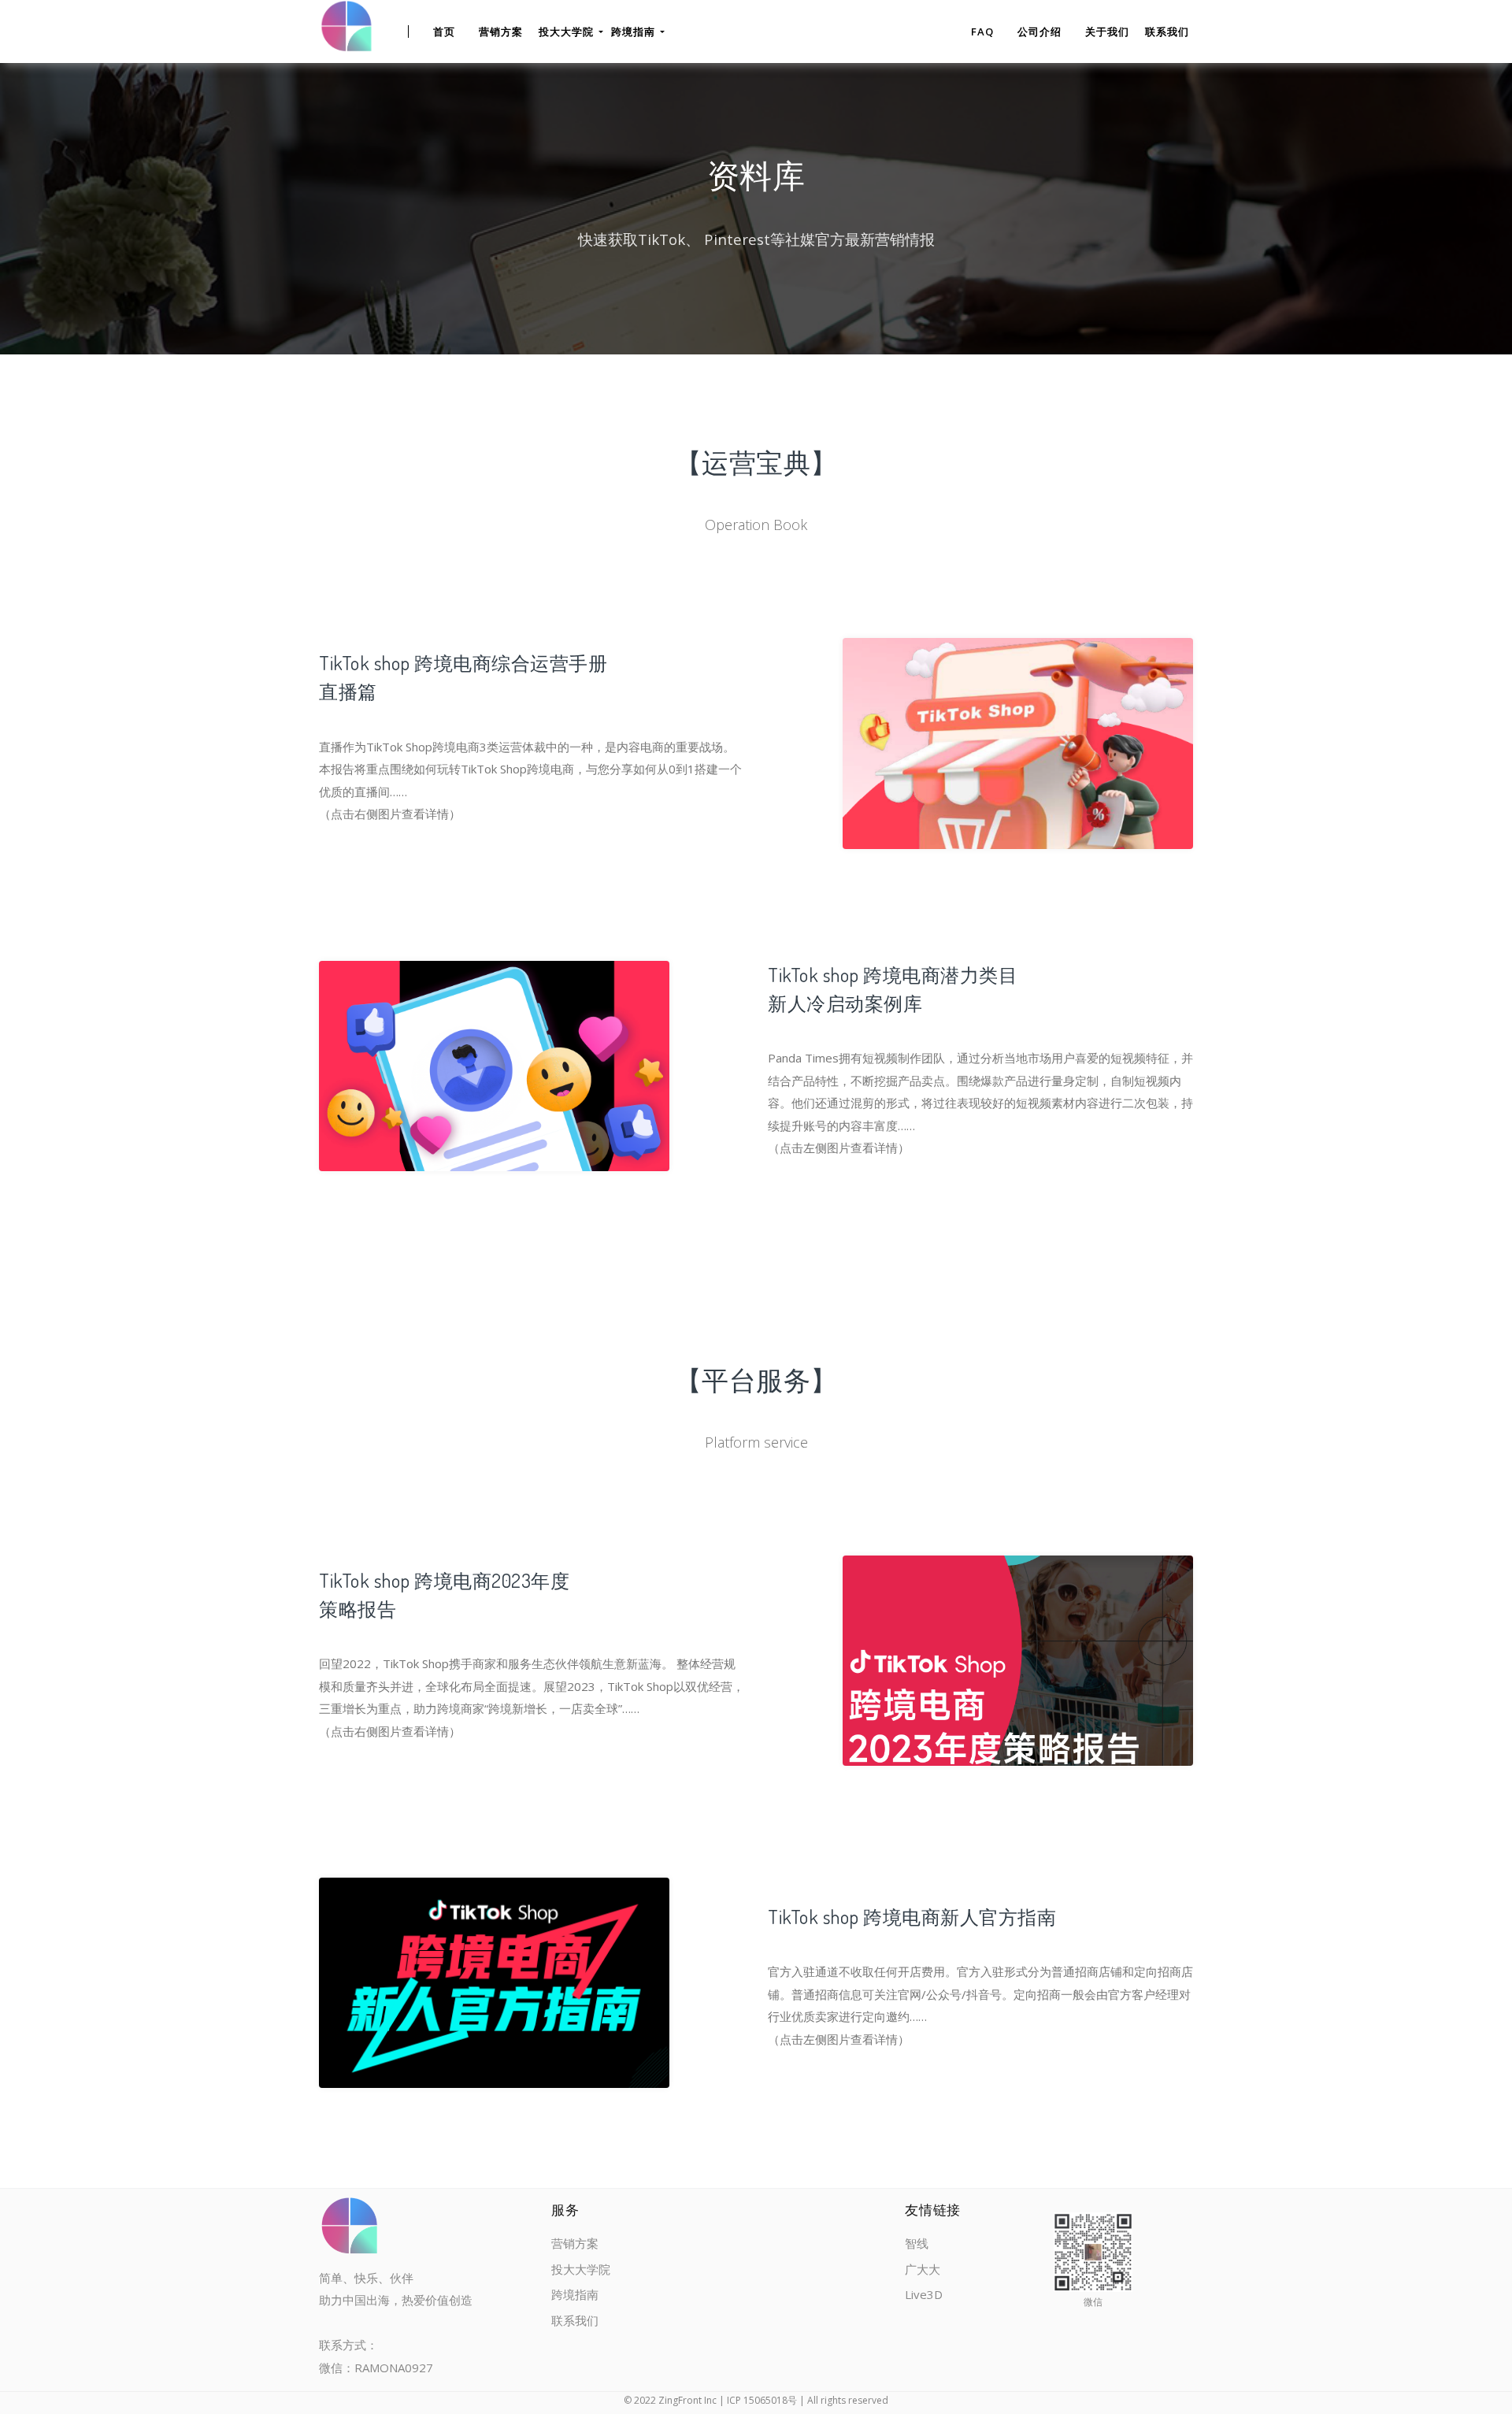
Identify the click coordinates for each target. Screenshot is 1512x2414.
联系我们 (1167, 32)
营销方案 (501, 32)
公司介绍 (1039, 32)
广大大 (923, 2269)
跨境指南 (575, 2294)
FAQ (982, 32)
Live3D (924, 2294)
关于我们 (1107, 32)
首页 (444, 32)
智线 (917, 2243)
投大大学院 (581, 2269)
